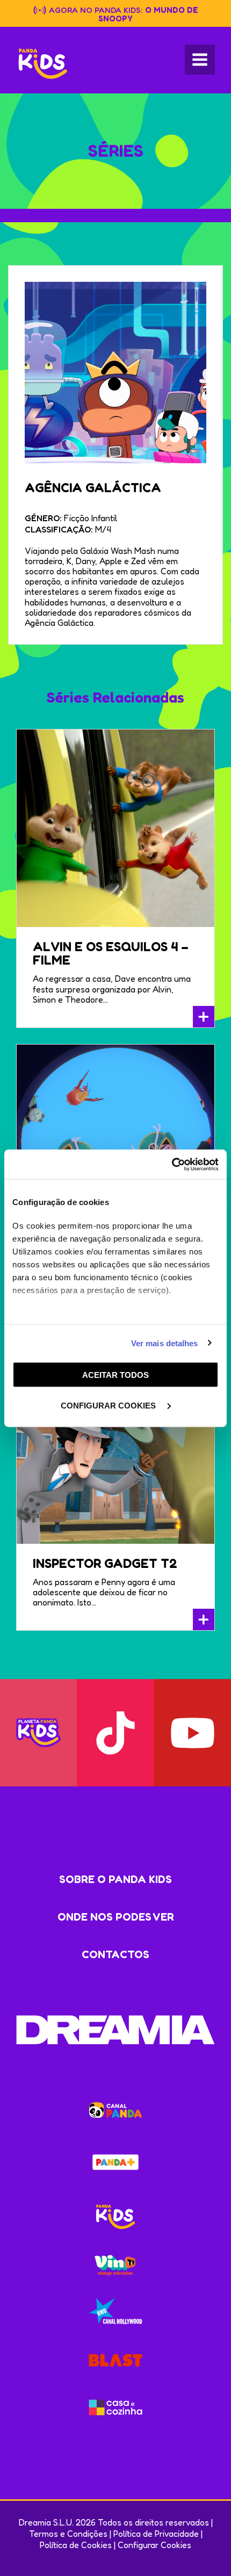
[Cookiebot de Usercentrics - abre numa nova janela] (172, 1164)
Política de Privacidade (156, 2534)
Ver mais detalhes (165, 1343)
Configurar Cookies (154, 2545)
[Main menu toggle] (200, 60)
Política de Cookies (76, 2545)
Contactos (115, 1954)
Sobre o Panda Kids (115, 1879)
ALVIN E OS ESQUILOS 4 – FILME (111, 953)
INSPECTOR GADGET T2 (105, 1563)
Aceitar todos (115, 1375)
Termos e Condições (68, 2534)
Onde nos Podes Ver (116, 1917)
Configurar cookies (109, 1405)
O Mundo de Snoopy (148, 14)
